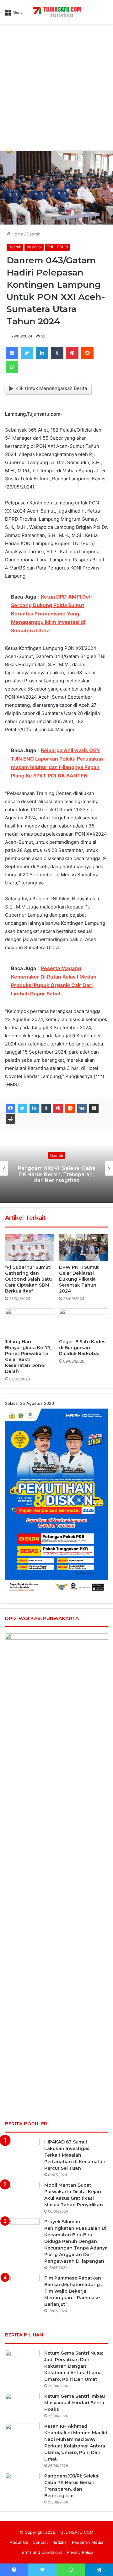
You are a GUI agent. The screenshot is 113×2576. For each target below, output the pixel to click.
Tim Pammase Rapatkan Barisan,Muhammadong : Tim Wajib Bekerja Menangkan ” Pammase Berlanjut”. (73, 2291)
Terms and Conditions (41, 2552)
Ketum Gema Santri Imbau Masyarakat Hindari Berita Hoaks (75, 2403)
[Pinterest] (72, 353)
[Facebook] (12, 353)
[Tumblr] (57, 353)
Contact (40, 2542)
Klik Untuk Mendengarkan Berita (51, 388)
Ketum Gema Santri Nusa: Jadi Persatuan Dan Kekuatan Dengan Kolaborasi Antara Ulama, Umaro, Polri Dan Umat (74, 2366)
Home (17, 234)
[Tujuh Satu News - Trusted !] (57, 12)
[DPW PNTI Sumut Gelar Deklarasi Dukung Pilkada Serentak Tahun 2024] (83, 1248)
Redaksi (60, 2542)
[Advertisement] (56, 89)
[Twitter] (27, 353)
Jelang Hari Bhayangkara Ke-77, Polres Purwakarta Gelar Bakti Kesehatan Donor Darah (28, 1356)
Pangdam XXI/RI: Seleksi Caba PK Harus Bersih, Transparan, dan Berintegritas (57, 1174)
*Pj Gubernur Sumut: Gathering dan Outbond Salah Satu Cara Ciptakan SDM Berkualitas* (28, 1279)
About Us (19, 2542)
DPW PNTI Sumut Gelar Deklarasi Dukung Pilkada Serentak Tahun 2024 (79, 1279)
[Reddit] (87, 353)
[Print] (10, 1119)
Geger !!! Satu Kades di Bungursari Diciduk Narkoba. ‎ (82, 1348)
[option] (56, 1168)
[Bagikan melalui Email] (94, 1108)
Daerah (34, 234)
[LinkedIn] (42, 353)
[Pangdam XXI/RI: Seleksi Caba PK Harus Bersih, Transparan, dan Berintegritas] (22, 2485)
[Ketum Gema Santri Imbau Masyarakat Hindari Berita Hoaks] (22, 2405)
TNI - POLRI (57, 247)
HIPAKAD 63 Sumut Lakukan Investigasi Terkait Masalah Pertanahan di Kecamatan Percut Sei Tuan (75, 2155)
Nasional (34, 247)
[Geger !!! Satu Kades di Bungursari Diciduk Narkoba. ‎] (83, 1322)
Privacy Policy (80, 2552)
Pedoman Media (88, 2542)
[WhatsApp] (12, 367)
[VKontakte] (82, 1108)
